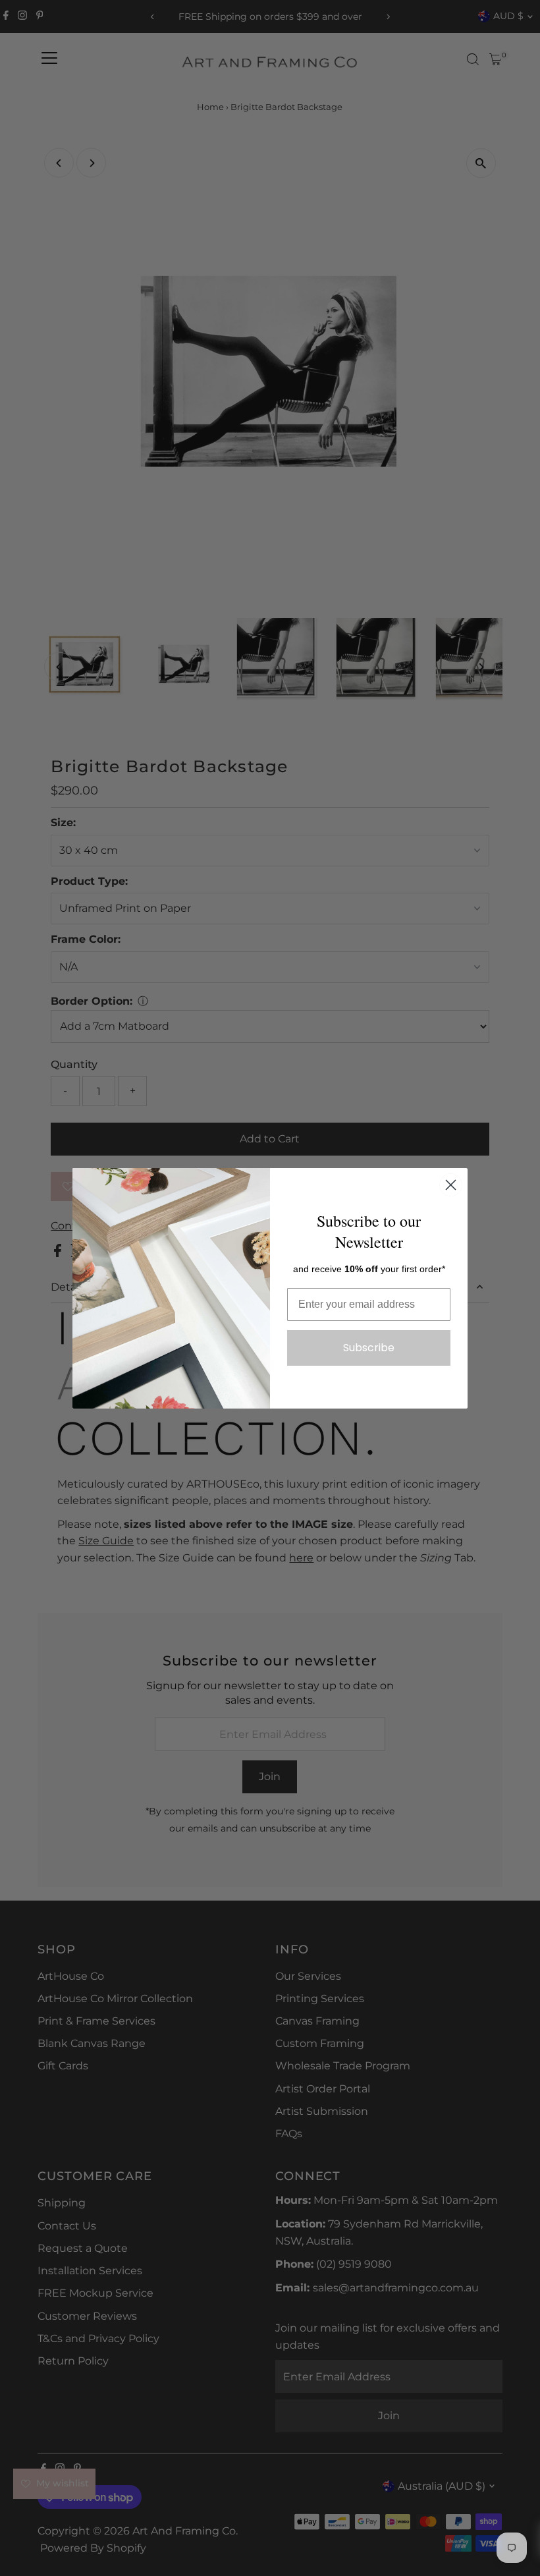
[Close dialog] (451, 1185)
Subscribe (369, 1348)
